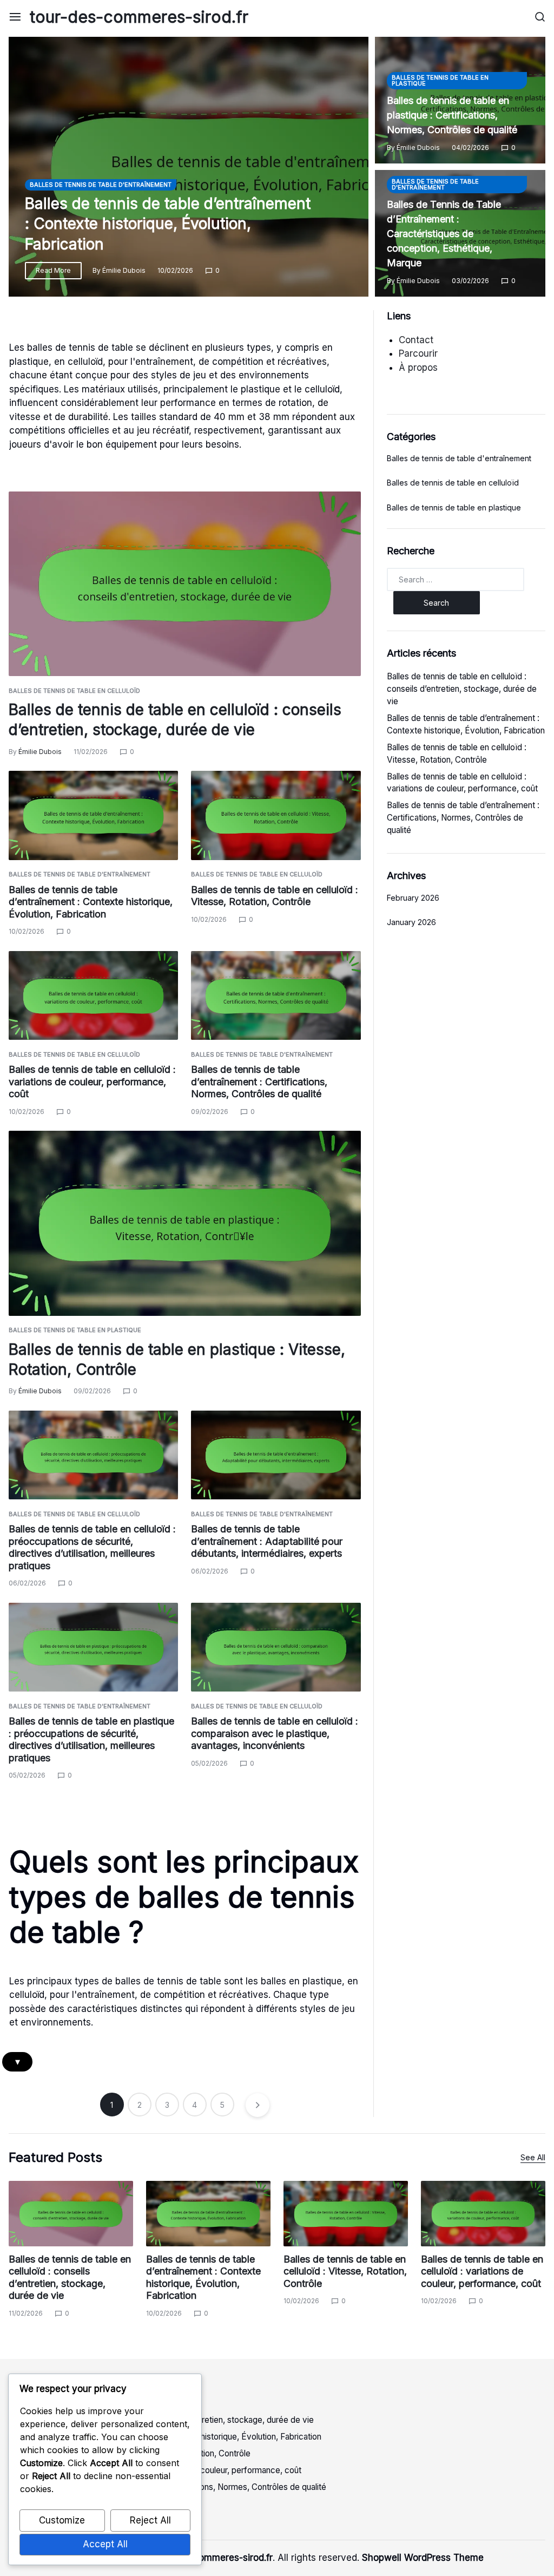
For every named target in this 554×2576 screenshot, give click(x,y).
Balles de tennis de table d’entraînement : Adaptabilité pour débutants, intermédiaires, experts (267, 1541)
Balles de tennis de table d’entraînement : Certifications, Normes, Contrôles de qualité (259, 1081)
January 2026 (411, 922)
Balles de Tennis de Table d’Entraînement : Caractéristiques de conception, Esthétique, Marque (444, 234)
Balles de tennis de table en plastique (440, 80)
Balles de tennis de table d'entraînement (101, 185)
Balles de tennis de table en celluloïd (74, 691)
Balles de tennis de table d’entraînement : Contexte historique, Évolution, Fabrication (168, 224)
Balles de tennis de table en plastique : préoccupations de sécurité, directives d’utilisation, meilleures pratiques (91, 1739)
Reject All (150, 2520)
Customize (62, 2520)
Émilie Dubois (124, 270)
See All (533, 2157)
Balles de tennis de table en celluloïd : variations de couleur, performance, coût (92, 1081)
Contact (416, 340)
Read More (53, 270)
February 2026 (413, 898)
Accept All (105, 2544)
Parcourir (418, 353)
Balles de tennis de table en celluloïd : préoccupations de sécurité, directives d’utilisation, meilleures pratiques (92, 1547)
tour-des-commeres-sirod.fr (139, 17)
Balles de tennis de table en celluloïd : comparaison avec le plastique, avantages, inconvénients (275, 1733)
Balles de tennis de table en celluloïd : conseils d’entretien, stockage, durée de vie (462, 689)
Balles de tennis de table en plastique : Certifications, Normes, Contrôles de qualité (452, 115)
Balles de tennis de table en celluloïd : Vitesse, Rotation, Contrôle (275, 896)
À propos (418, 368)
